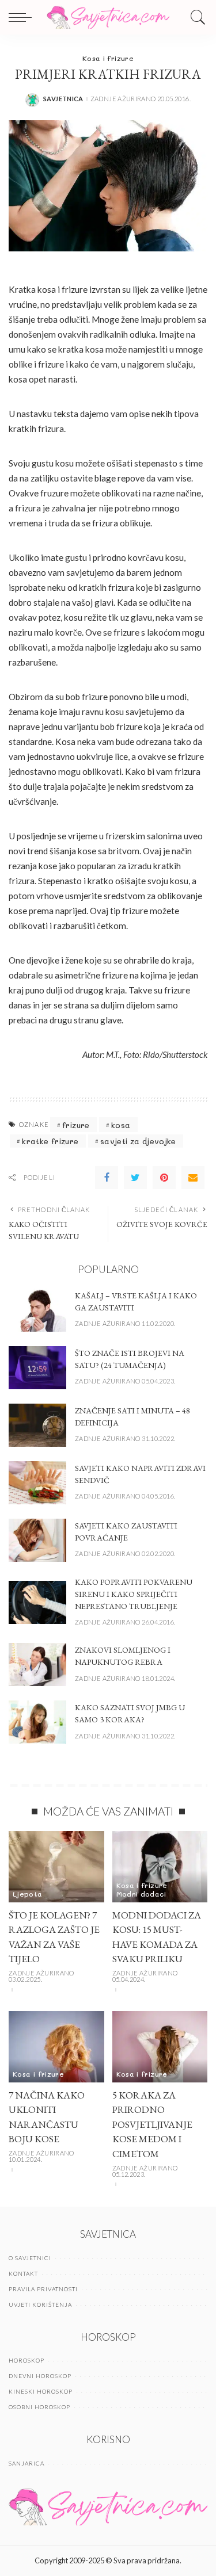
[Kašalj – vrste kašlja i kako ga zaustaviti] (37, 1310)
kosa (121, 1125)
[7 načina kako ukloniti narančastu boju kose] (56, 2047)
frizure (76, 1125)
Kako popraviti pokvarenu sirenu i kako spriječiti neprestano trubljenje (134, 1594)
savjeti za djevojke (138, 1141)
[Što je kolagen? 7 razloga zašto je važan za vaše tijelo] (56, 1867)
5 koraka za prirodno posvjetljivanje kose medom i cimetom (152, 2124)
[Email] (193, 1178)
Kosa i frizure (108, 58)
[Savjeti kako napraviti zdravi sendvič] (37, 1483)
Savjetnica (63, 99)
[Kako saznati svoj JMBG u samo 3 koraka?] (37, 1722)
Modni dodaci (141, 1894)
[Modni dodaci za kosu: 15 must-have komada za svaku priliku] (160, 1867)
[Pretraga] (195, 17)
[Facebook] (107, 1178)
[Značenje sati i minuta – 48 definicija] (37, 1425)
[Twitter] (135, 1178)
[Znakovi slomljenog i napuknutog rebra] (37, 1665)
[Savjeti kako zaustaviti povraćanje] (37, 1540)
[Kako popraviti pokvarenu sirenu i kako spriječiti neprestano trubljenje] (37, 1602)
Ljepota (28, 1894)
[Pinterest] (164, 1178)
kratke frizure (50, 1141)
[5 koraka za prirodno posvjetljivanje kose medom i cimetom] (160, 2047)
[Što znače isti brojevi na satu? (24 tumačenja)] (37, 1368)
